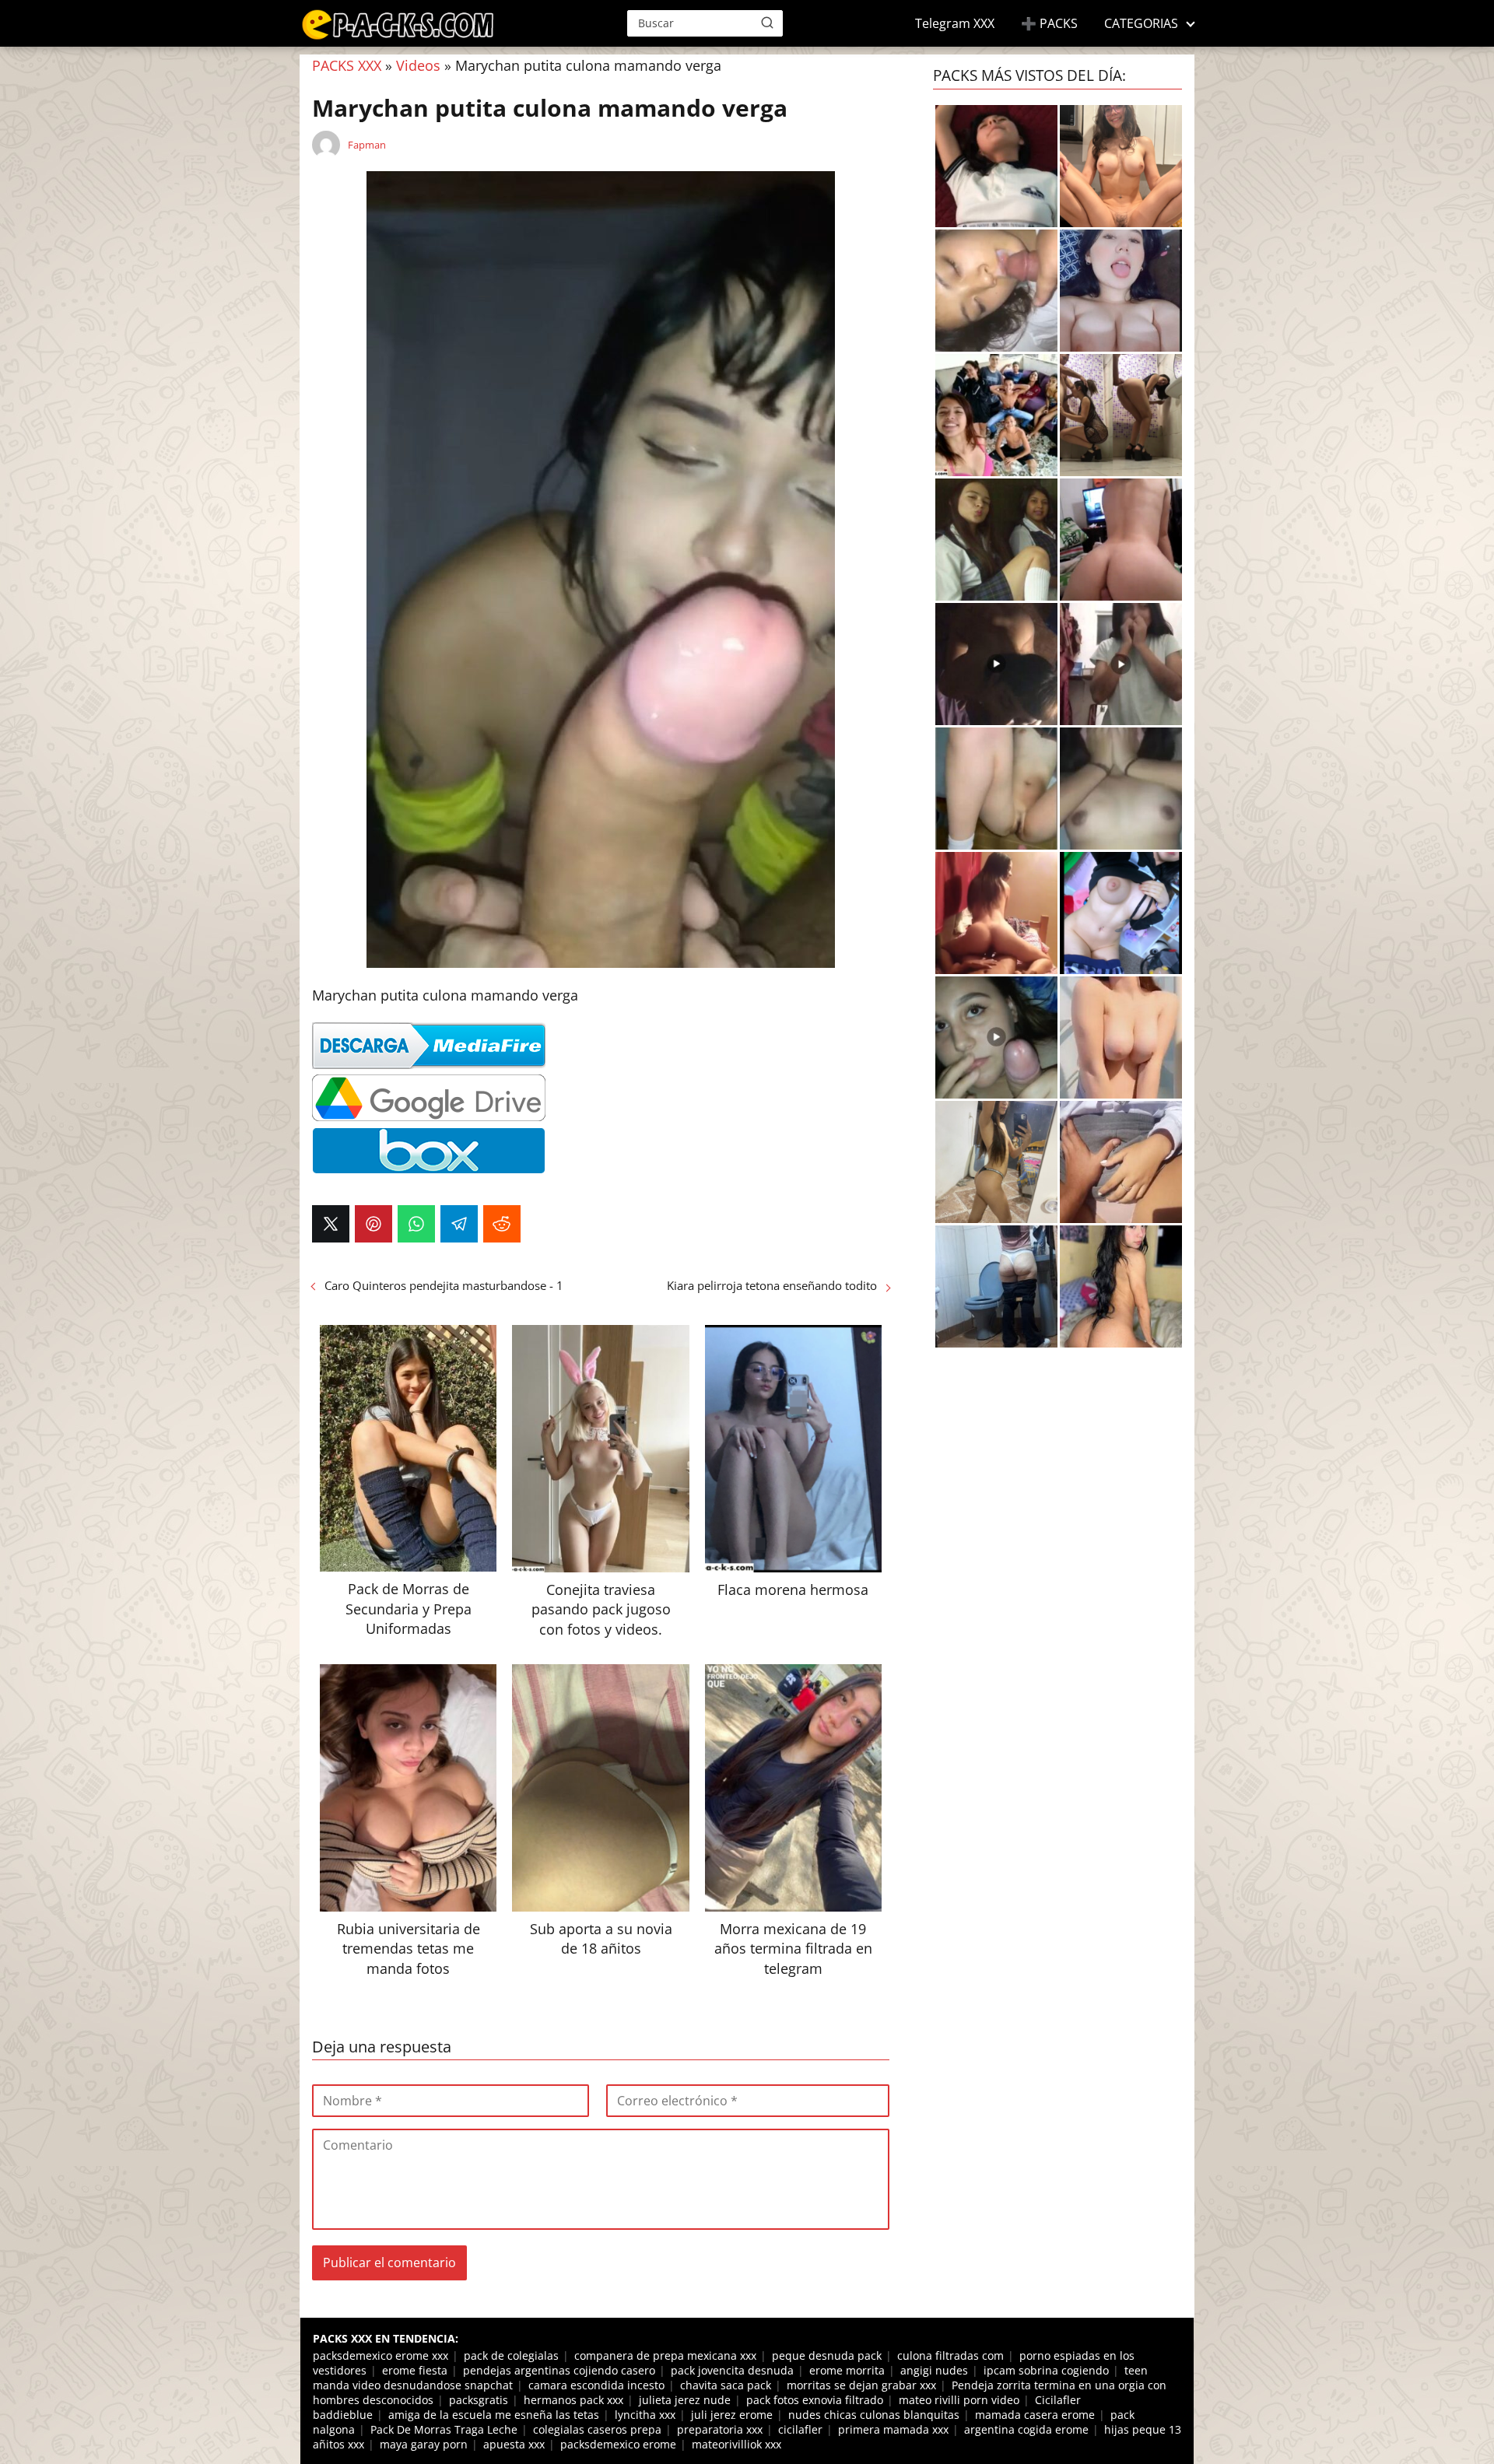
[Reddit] (502, 1224)
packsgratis (479, 2400)
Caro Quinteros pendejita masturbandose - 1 (444, 1285)
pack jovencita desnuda (732, 2370)
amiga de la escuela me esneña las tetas (494, 2415)
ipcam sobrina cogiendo (1046, 2370)
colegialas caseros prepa (597, 2429)
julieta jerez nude (685, 2400)
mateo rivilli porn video (959, 2400)
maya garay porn (424, 2444)
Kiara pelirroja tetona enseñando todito (772, 1285)
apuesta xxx (514, 2444)
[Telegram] (459, 1224)
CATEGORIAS (1141, 23)
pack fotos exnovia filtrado (815, 2400)
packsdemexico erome (618, 2444)
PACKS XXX (347, 65)
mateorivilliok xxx (736, 2444)
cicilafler (800, 2429)
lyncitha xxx (645, 2415)
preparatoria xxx (720, 2429)
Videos (418, 65)
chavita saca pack (726, 2385)
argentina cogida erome (1026, 2429)
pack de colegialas (511, 2355)
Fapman (367, 145)
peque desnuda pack (827, 2355)
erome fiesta (415, 2370)
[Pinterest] (373, 1224)
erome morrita (847, 2370)
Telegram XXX (955, 23)
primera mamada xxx (893, 2429)
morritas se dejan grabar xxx (861, 2385)
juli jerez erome (732, 2415)
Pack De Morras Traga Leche (444, 2429)
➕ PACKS (1049, 23)
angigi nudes (934, 2370)
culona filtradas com (950, 2355)
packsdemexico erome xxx (381, 2355)
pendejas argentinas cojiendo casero (559, 2370)
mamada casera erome (1035, 2415)
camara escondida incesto (596, 2385)
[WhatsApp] (416, 1224)
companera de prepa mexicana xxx (665, 2355)
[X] (331, 1224)
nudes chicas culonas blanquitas (874, 2415)
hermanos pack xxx (573, 2400)
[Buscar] (767, 23)
